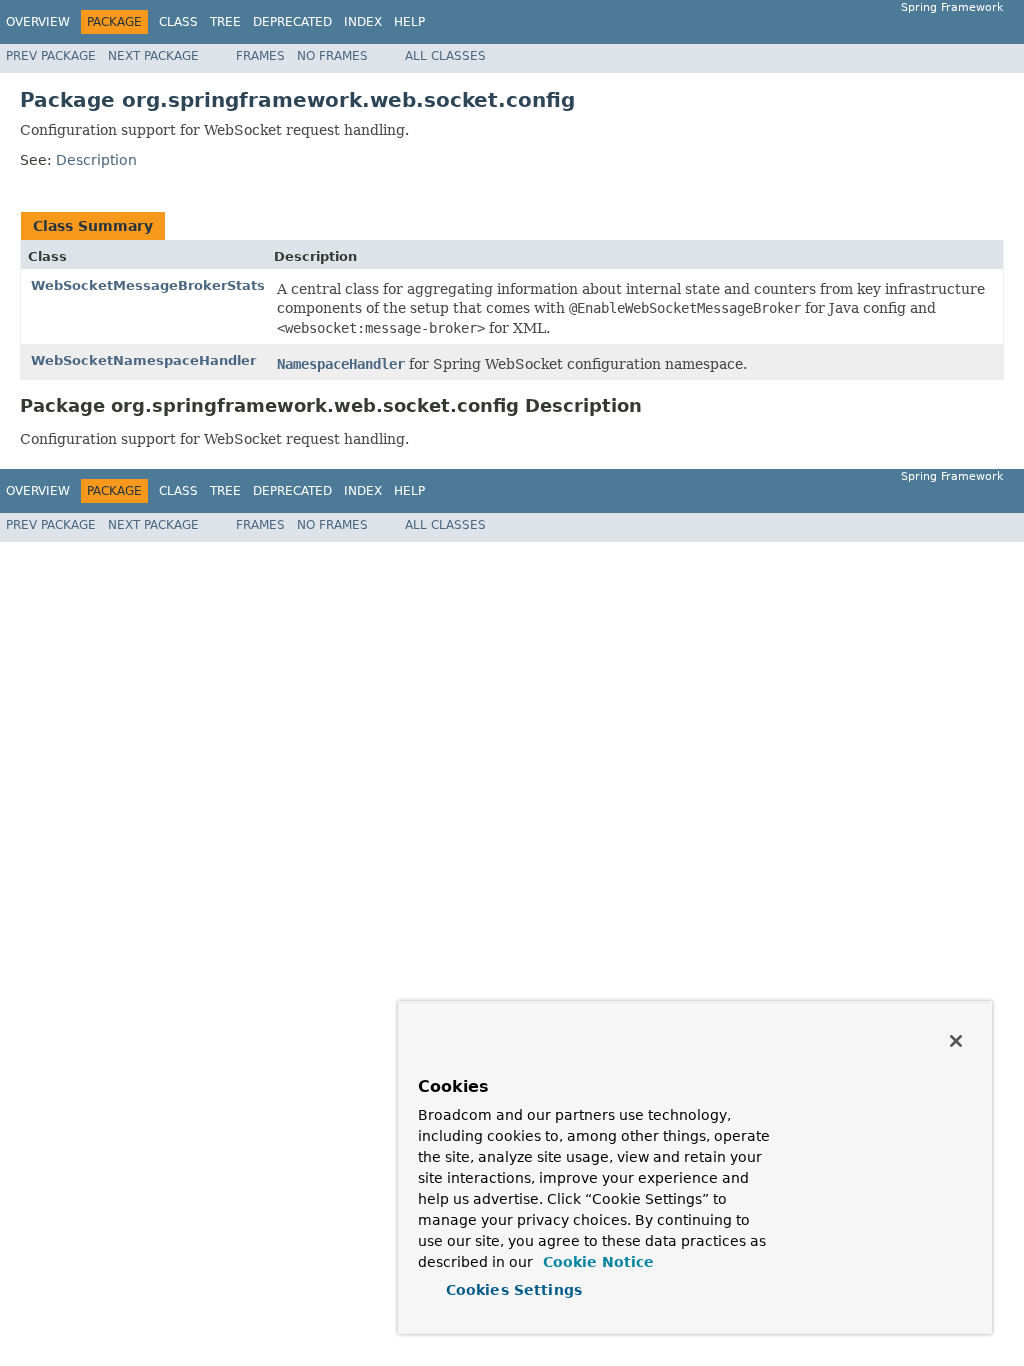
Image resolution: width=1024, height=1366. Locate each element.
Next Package (153, 56)
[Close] (956, 1041)
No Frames (332, 56)
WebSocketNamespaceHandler (143, 360)
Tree (225, 22)
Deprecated (292, 22)
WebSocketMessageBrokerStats (148, 285)
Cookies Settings (514, 1290)
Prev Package (51, 56)
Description (96, 160)
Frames (260, 56)
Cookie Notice (596, 1262)
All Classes (445, 56)
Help (409, 22)
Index (363, 22)
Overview (38, 22)
